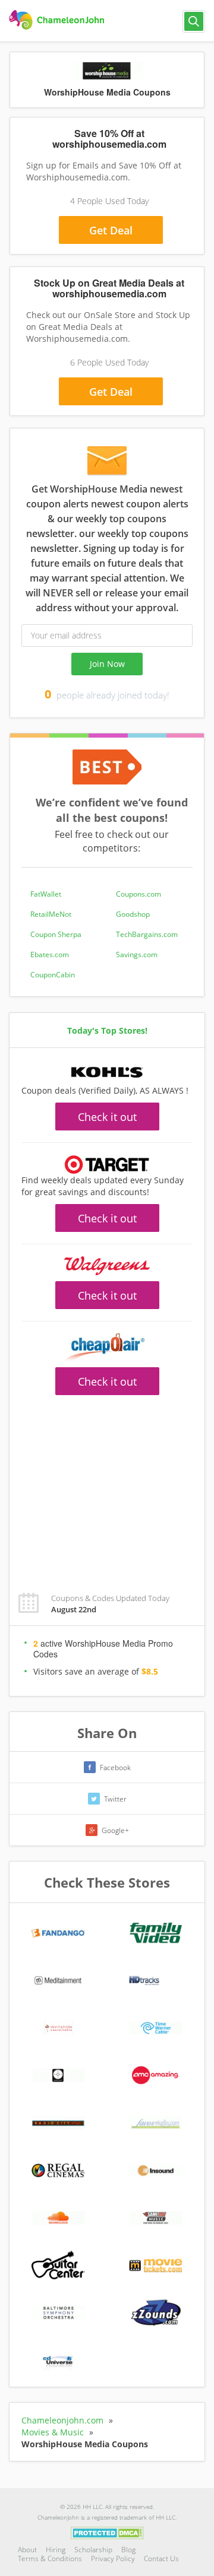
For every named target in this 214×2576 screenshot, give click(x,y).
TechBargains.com (147, 934)
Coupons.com (139, 894)
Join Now (107, 664)
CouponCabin (53, 975)
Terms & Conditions (50, 2558)
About (27, 2550)
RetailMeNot (51, 914)
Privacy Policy (113, 2558)
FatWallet (46, 894)
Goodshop (133, 914)
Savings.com (137, 955)
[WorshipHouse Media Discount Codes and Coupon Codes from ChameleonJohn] (58, 20)
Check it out (107, 1117)
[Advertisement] (107, 1487)
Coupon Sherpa (56, 934)
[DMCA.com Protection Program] (107, 2532)
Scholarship (93, 2550)
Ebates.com (50, 955)
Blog (128, 2550)
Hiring (56, 2550)
